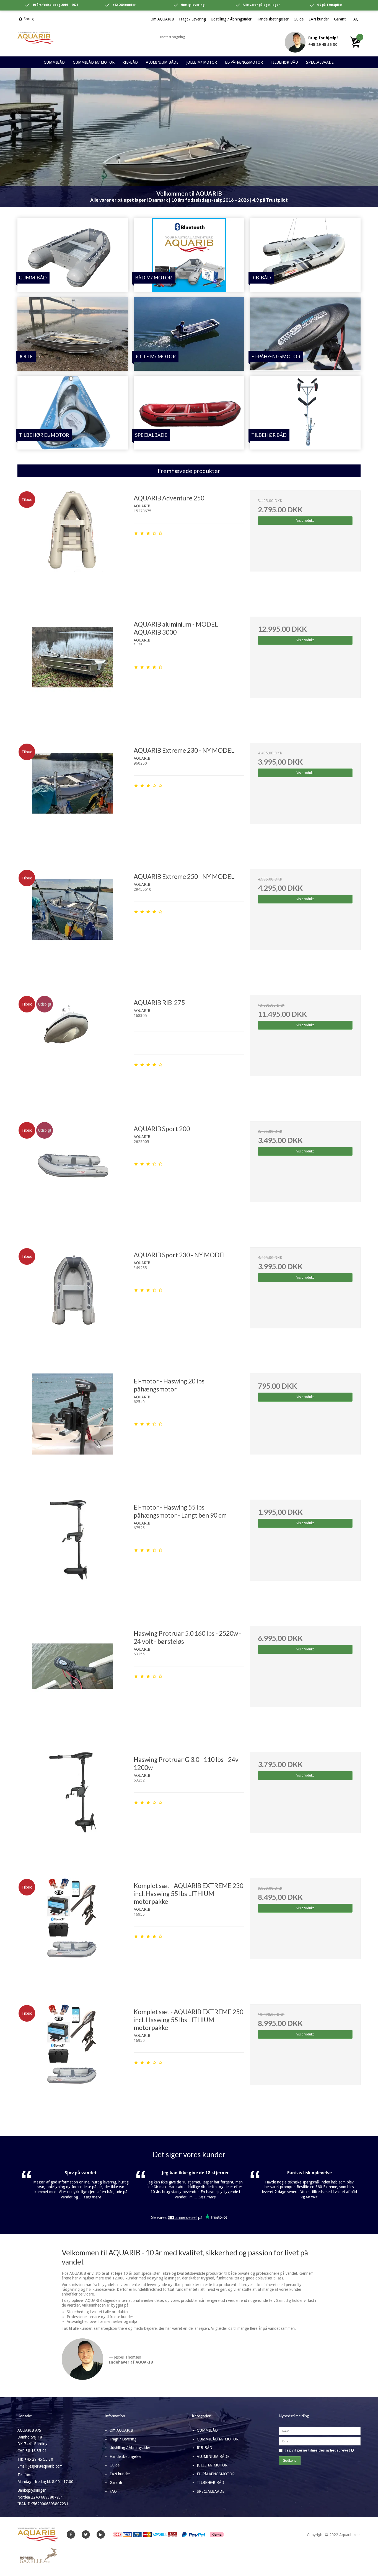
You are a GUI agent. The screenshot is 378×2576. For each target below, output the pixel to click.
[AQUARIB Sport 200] (73, 1177)
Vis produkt (305, 521)
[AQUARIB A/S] (35, 38)
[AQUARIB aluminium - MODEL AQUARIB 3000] (73, 672)
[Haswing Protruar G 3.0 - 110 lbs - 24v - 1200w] (73, 1807)
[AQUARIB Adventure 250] (73, 546)
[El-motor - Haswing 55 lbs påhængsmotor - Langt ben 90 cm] (73, 1555)
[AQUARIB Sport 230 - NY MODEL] (73, 1303)
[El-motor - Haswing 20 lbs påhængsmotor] (73, 1429)
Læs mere (92, 2197)
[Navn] (320, 2431)
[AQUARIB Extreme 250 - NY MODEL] (73, 924)
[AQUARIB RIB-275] (73, 1050)
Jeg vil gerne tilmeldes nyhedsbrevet (320, 2451)
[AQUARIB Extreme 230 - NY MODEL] (73, 798)
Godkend (290, 2461)
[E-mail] (320, 2441)
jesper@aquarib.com (46, 2466)
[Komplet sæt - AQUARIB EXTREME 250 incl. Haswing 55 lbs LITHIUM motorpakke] (73, 2060)
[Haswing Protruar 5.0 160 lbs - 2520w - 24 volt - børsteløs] (73, 1681)
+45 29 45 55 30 (323, 45)
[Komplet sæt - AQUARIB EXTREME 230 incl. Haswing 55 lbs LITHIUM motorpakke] (73, 1933)
